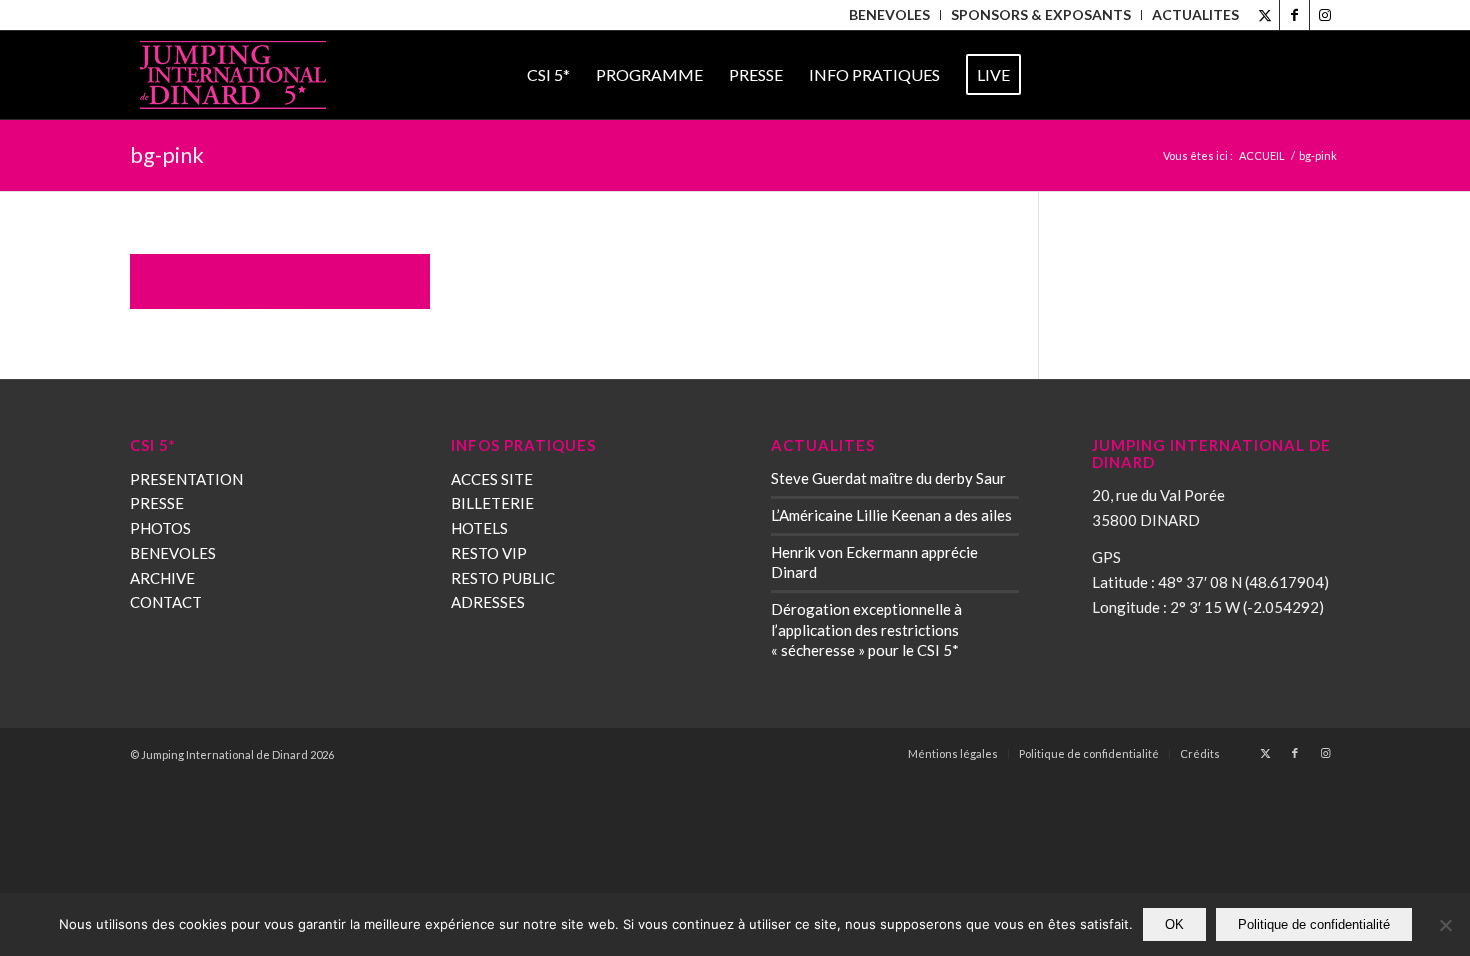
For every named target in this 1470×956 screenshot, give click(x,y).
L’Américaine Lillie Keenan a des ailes (891, 515)
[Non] (1445, 925)
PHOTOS (160, 528)
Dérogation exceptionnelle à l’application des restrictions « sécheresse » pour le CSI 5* (866, 629)
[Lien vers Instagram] (1325, 15)
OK (1174, 924)
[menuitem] (890, 15)
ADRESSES (488, 602)
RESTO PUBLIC (503, 578)
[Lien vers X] (1264, 15)
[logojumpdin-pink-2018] (233, 75)
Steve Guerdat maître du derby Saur (888, 478)
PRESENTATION (186, 479)
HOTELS (479, 528)
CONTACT (166, 602)
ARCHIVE (162, 578)
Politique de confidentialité (1314, 924)
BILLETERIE (492, 503)
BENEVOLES (173, 553)
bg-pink (167, 154)
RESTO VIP (489, 553)
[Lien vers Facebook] (1294, 15)
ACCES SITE (492, 479)
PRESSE (157, 503)
